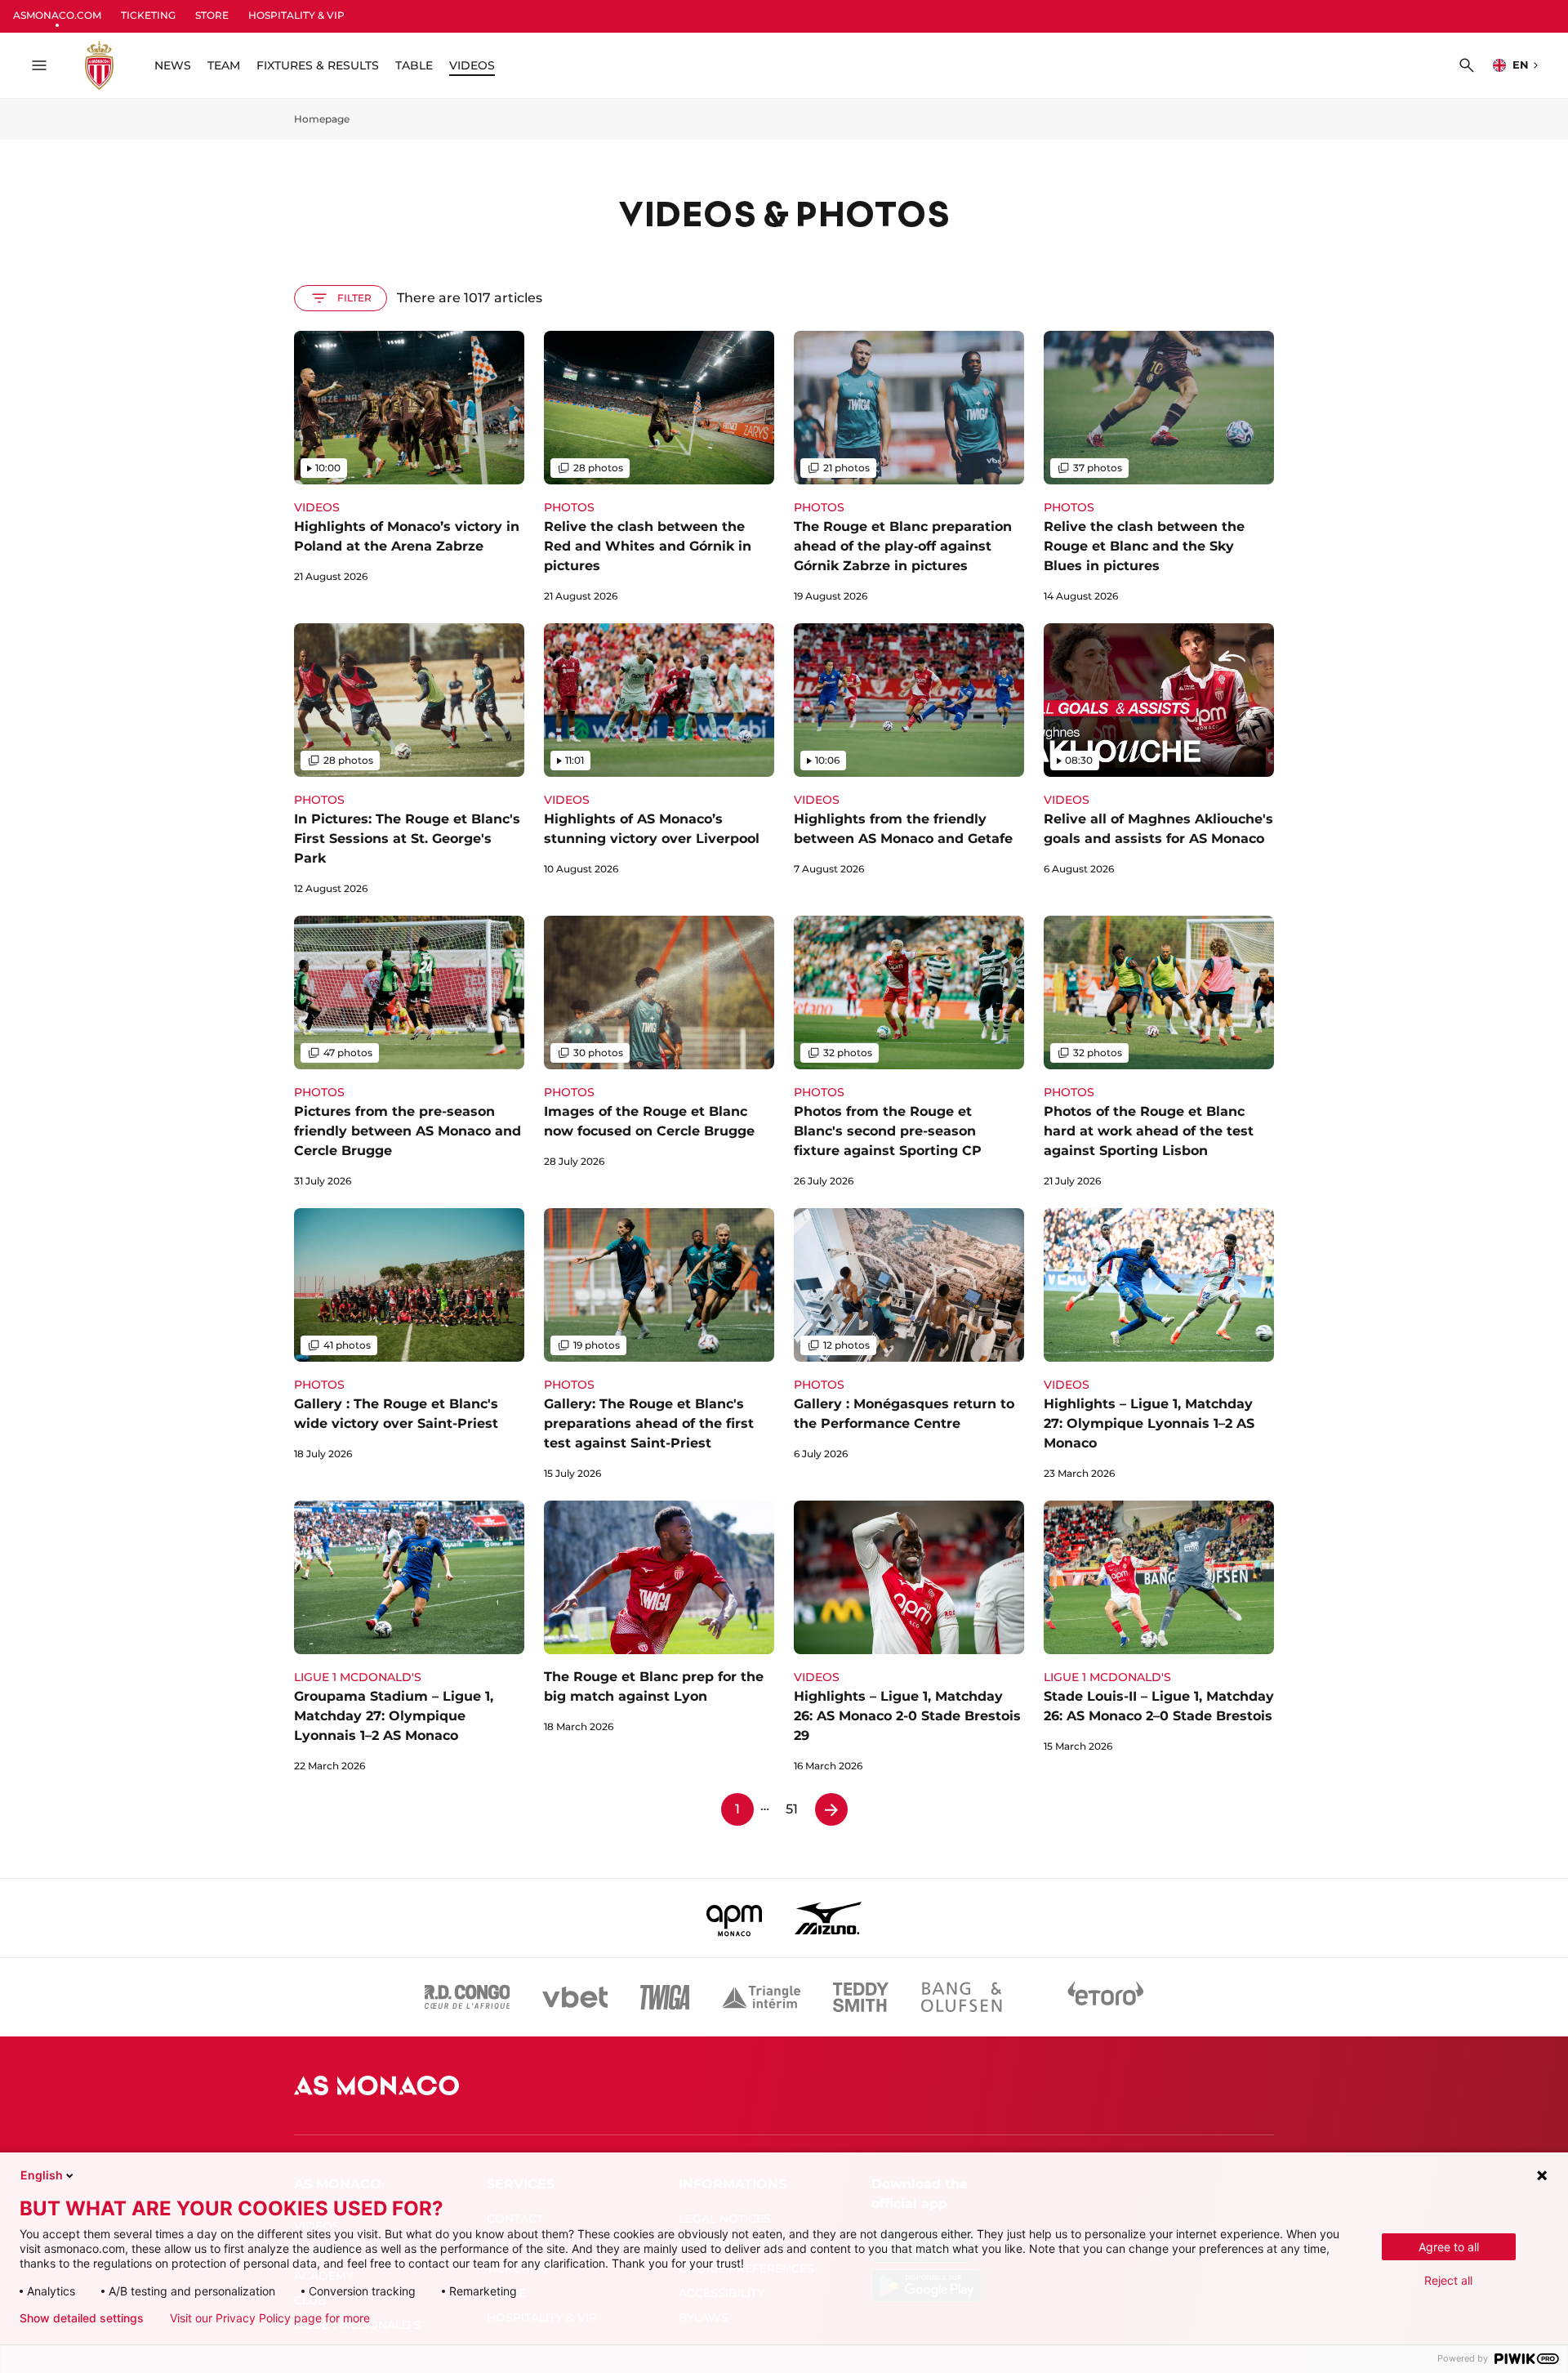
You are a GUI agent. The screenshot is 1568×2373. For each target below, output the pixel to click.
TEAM (224, 65)
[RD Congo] (468, 1997)
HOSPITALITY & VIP (296, 15)
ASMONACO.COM (57, 15)
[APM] (735, 1918)
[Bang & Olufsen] (961, 1997)
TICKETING (148, 15)
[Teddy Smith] (861, 1997)
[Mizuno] (828, 1918)
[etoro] (1106, 1997)
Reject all (1448, 2280)
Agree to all (1449, 2247)
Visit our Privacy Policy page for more (270, 2318)
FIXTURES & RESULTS (318, 65)
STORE (212, 15)
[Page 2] (831, 1809)
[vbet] (575, 1997)
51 (792, 1809)
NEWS (173, 65)
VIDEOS (472, 65)
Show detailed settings (82, 2318)
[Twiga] (665, 1997)
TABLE (414, 65)
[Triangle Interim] (761, 1997)
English (42, 2175)
